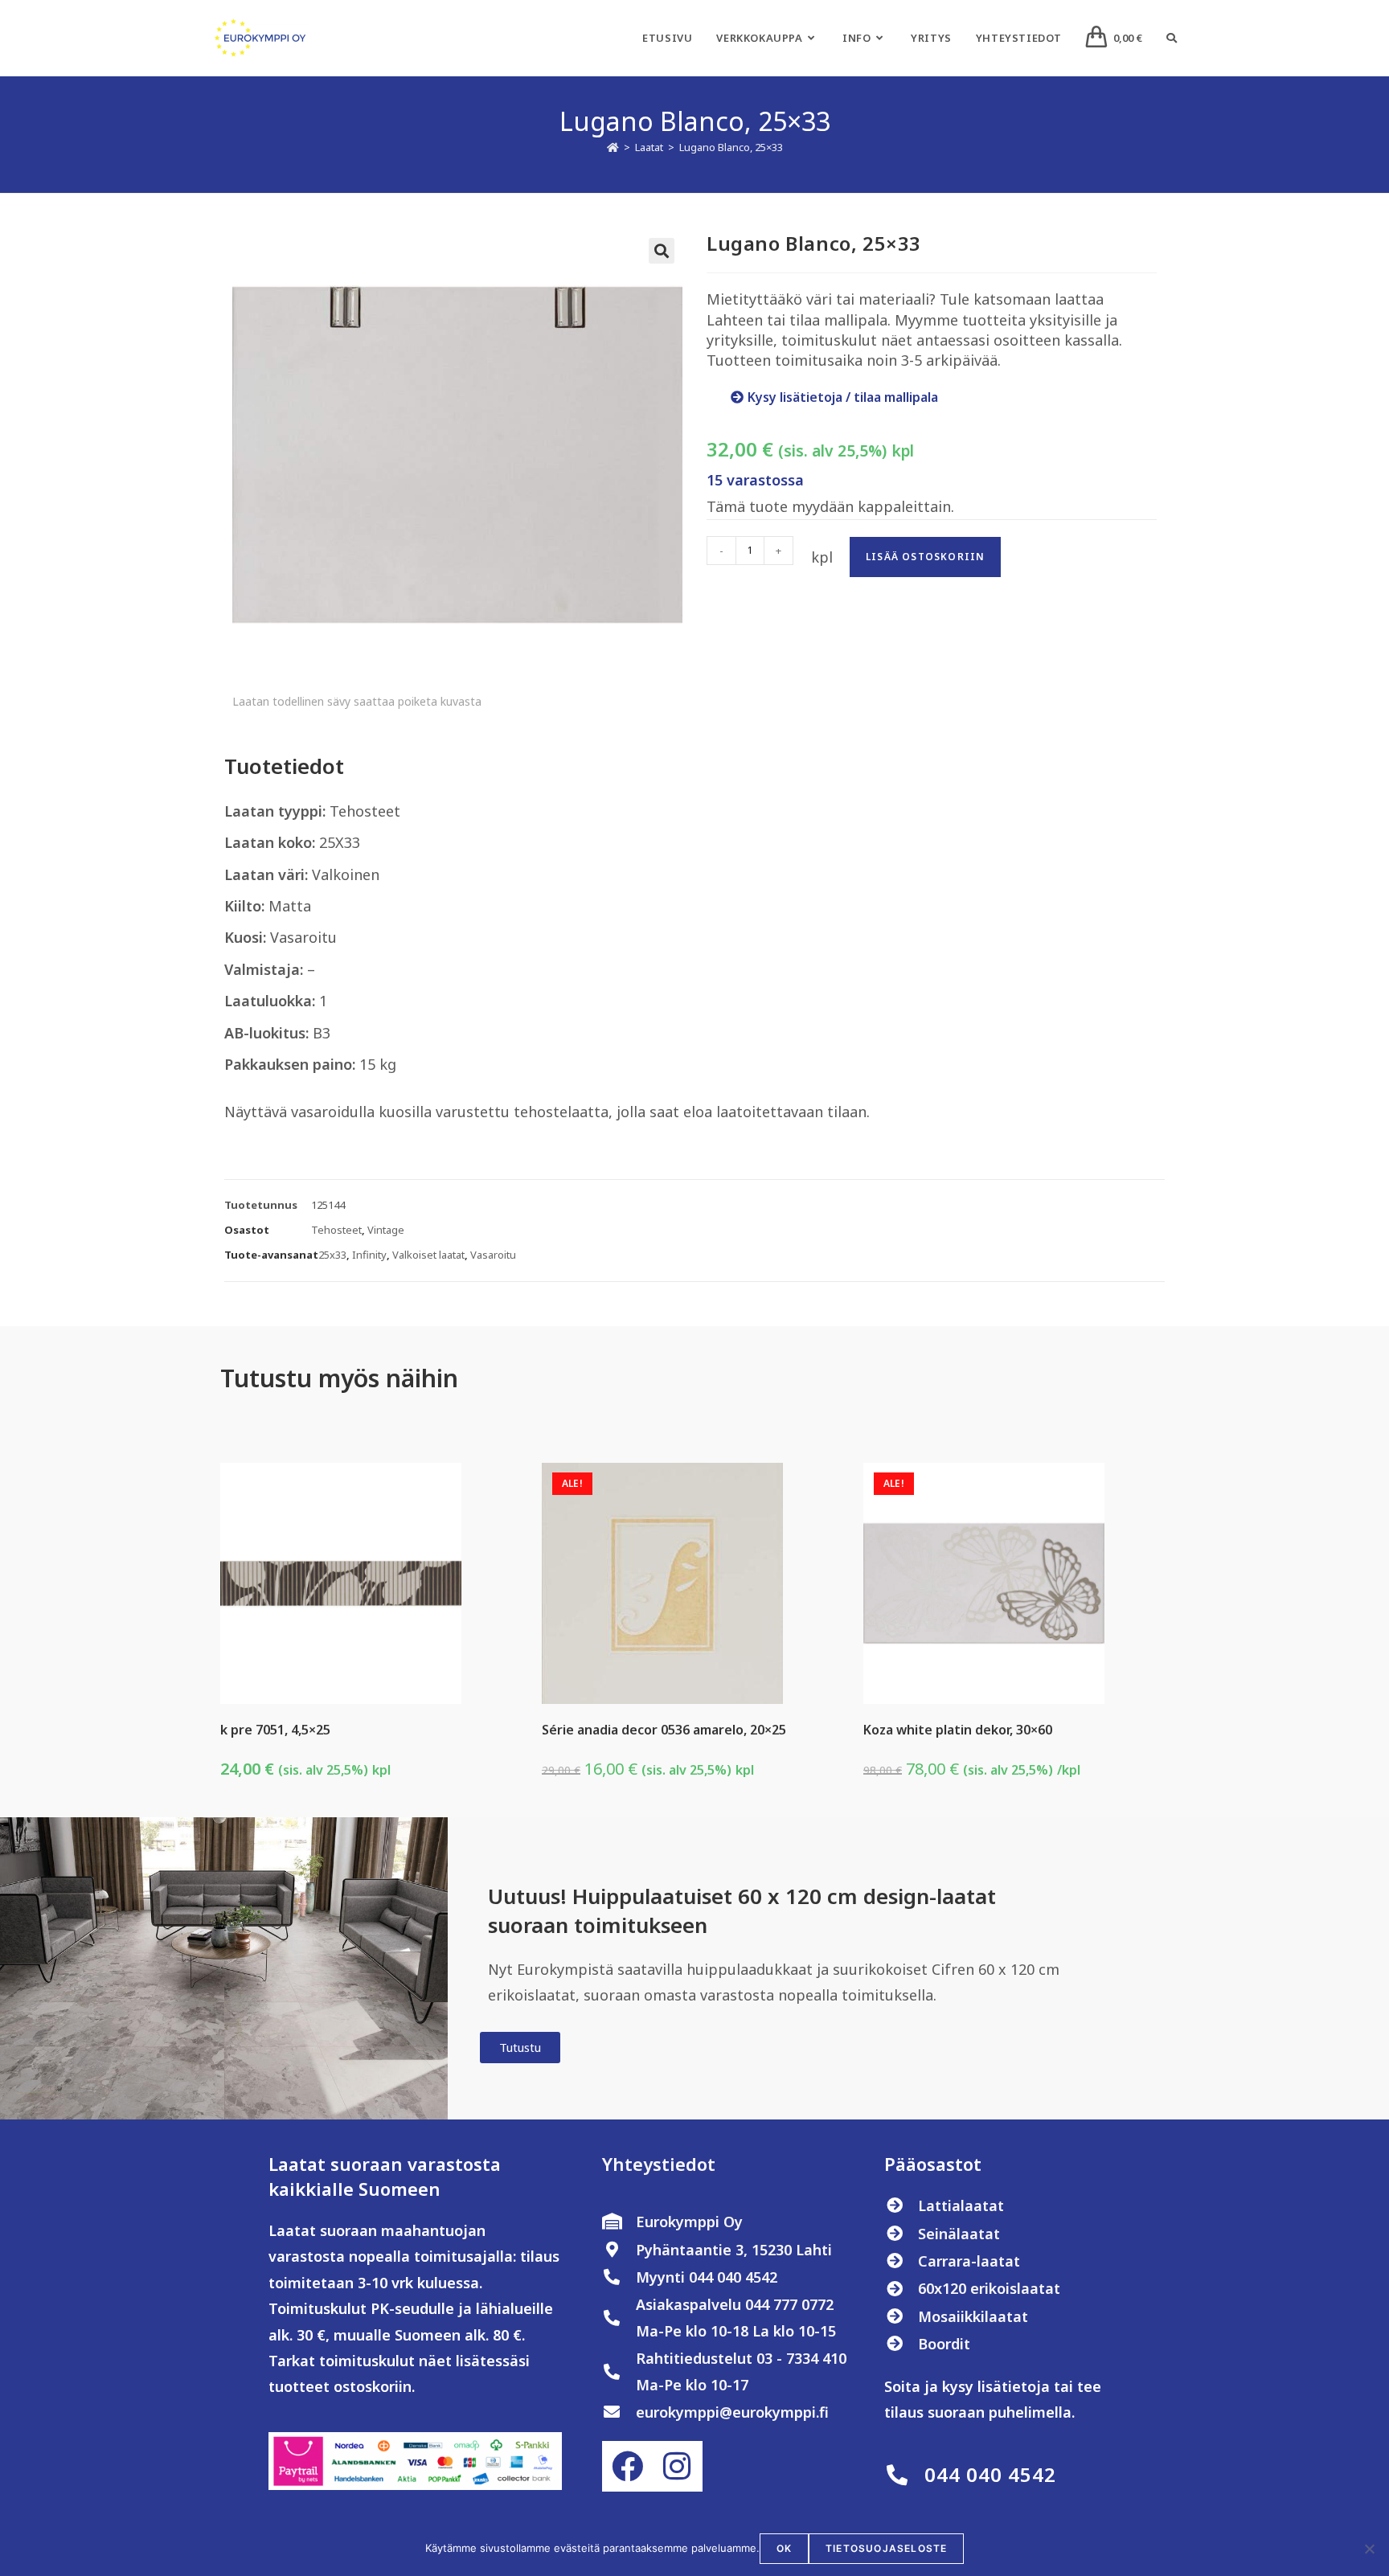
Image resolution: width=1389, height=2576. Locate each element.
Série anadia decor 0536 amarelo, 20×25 (664, 1730)
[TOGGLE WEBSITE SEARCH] (1172, 38)
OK (784, 2548)
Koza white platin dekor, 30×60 (958, 1730)
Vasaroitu (493, 1255)
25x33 (332, 1255)
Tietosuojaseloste (886, 2548)
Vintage (386, 1230)
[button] (662, 251)
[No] (1369, 2549)
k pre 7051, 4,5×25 (275, 1730)
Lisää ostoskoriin (925, 557)
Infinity (369, 1255)
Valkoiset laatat (428, 1255)
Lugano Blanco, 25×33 (731, 147)
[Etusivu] (613, 147)
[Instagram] (677, 2466)
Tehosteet (336, 1230)
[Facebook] (627, 2466)
